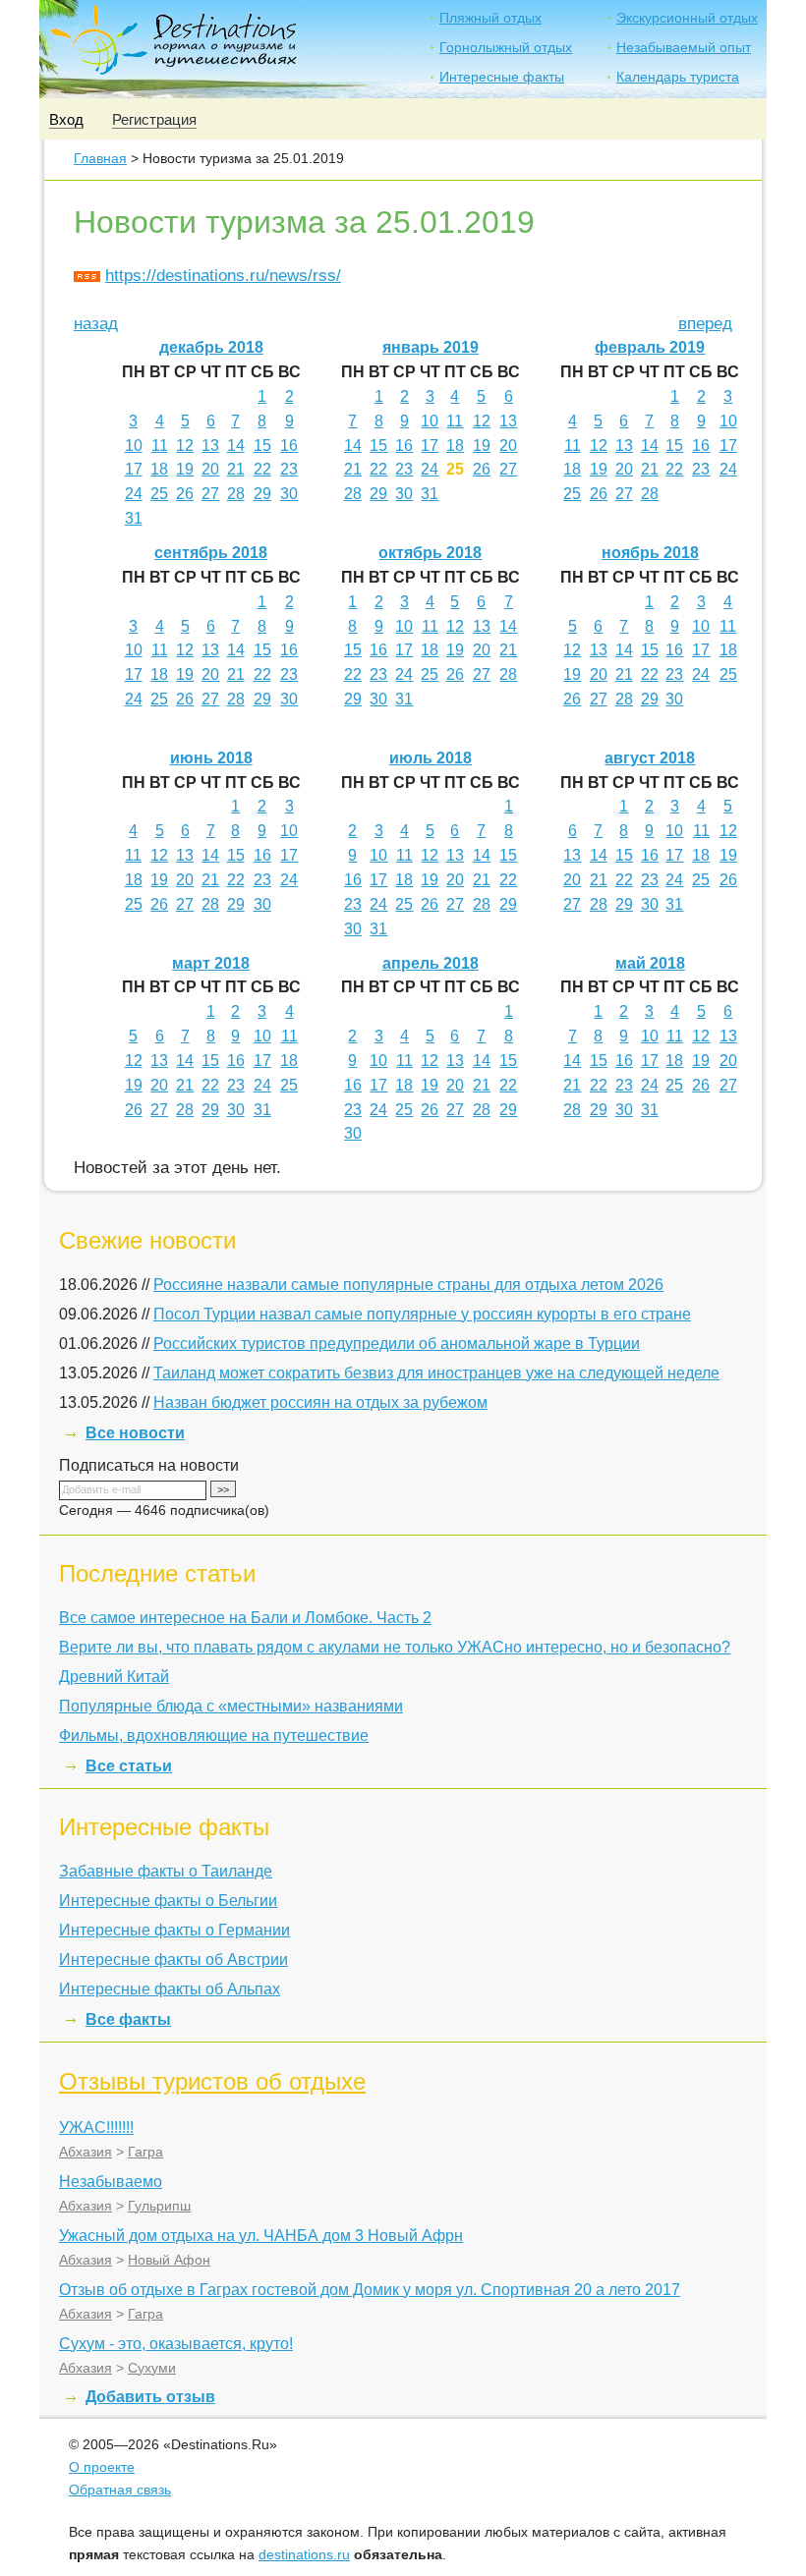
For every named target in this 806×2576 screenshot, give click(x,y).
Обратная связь (120, 2490)
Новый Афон (169, 2260)
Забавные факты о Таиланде (166, 1871)
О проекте (102, 2467)
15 (262, 446)
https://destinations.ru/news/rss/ (223, 276)
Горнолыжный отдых (506, 47)
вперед (705, 324)
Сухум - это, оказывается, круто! (176, 2344)
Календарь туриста (678, 77)
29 (262, 494)
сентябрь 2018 (211, 553)
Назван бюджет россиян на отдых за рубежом (320, 1402)
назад (96, 324)
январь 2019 (431, 347)
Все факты (128, 2019)
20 (210, 469)
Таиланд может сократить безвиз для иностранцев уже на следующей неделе (436, 1373)
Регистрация (154, 119)
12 (185, 446)
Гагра (145, 2152)
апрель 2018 (431, 963)
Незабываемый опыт (684, 47)
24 (134, 494)
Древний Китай (114, 1677)
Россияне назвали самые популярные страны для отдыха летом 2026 (408, 1285)
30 (289, 494)
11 (160, 446)
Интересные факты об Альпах (170, 1989)
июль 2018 (431, 758)
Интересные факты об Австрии (173, 1960)
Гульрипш (159, 2206)
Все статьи (129, 1766)
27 (210, 494)
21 (236, 469)
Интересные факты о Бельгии (168, 1901)
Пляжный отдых (490, 18)
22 (262, 469)
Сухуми (152, 2368)
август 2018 (650, 758)
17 (134, 469)
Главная (100, 158)
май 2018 (650, 963)
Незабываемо (111, 2182)
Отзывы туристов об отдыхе (212, 2081)
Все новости (135, 1433)
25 (159, 494)
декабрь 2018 (211, 347)
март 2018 (211, 963)
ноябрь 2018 (650, 553)
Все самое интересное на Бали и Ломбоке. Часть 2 (245, 1618)
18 (159, 469)
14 (236, 446)
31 (134, 518)
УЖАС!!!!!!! (96, 2128)
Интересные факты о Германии (174, 1930)
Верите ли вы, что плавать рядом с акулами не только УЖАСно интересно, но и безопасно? (395, 1647)
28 (236, 494)
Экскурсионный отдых (687, 18)
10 (134, 446)
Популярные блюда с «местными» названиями (231, 1706)
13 (210, 446)
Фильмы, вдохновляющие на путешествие (214, 1736)
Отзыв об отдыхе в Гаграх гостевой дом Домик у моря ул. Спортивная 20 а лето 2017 (370, 2290)
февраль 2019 (650, 347)
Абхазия (86, 2152)
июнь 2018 (211, 758)
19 (185, 469)
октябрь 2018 (430, 553)
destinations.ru (304, 2554)
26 (185, 494)
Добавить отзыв (150, 2397)
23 (289, 469)
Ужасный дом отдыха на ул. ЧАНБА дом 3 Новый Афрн (261, 2236)
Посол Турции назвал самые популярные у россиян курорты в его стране (422, 1314)
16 (289, 446)
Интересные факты (502, 77)
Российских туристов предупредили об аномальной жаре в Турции (397, 1344)
